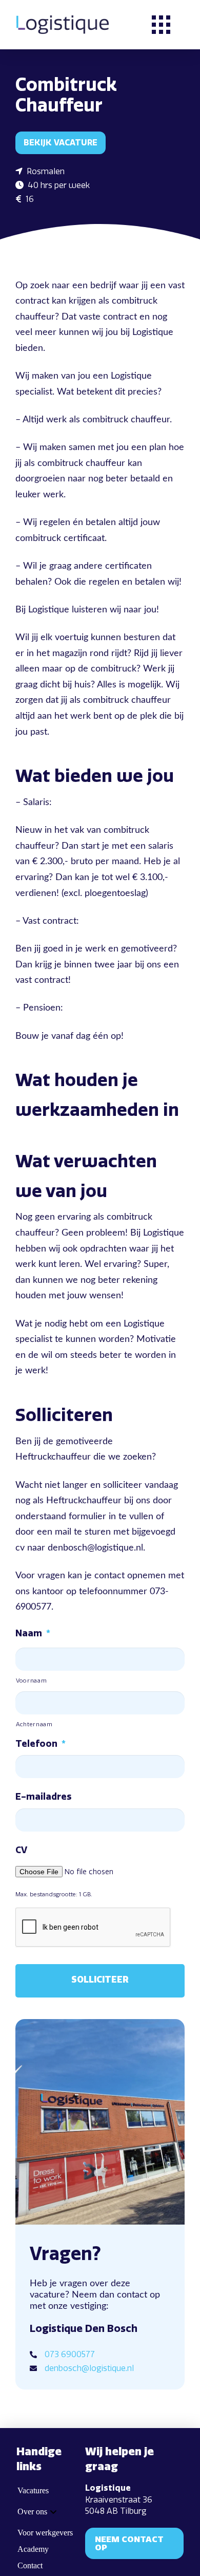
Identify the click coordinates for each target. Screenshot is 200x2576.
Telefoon (41, 1744)
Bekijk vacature (61, 143)
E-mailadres (43, 1797)
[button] (161, 25)
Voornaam (31, 1681)
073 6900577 (70, 2354)
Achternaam (34, 1724)
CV (21, 1850)
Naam (33, 1633)
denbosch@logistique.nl (89, 2368)
